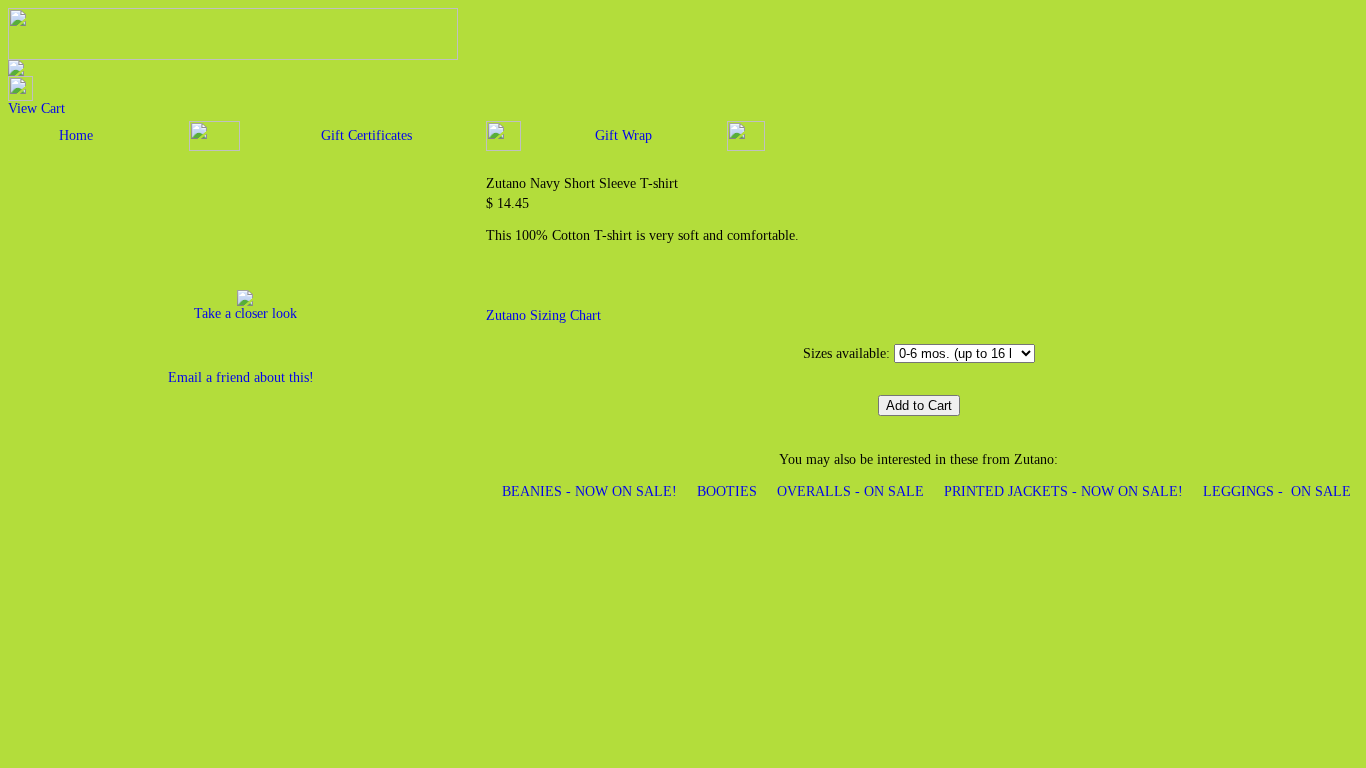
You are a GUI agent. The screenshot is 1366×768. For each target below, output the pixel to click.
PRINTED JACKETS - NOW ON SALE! (1063, 491)
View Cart (36, 108)
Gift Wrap (623, 135)
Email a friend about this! (241, 377)
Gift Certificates (366, 135)
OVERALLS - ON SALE (850, 491)
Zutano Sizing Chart (543, 315)
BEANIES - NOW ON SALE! (589, 491)
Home (76, 135)
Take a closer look (245, 313)
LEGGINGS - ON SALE (1277, 491)
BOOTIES (727, 491)
